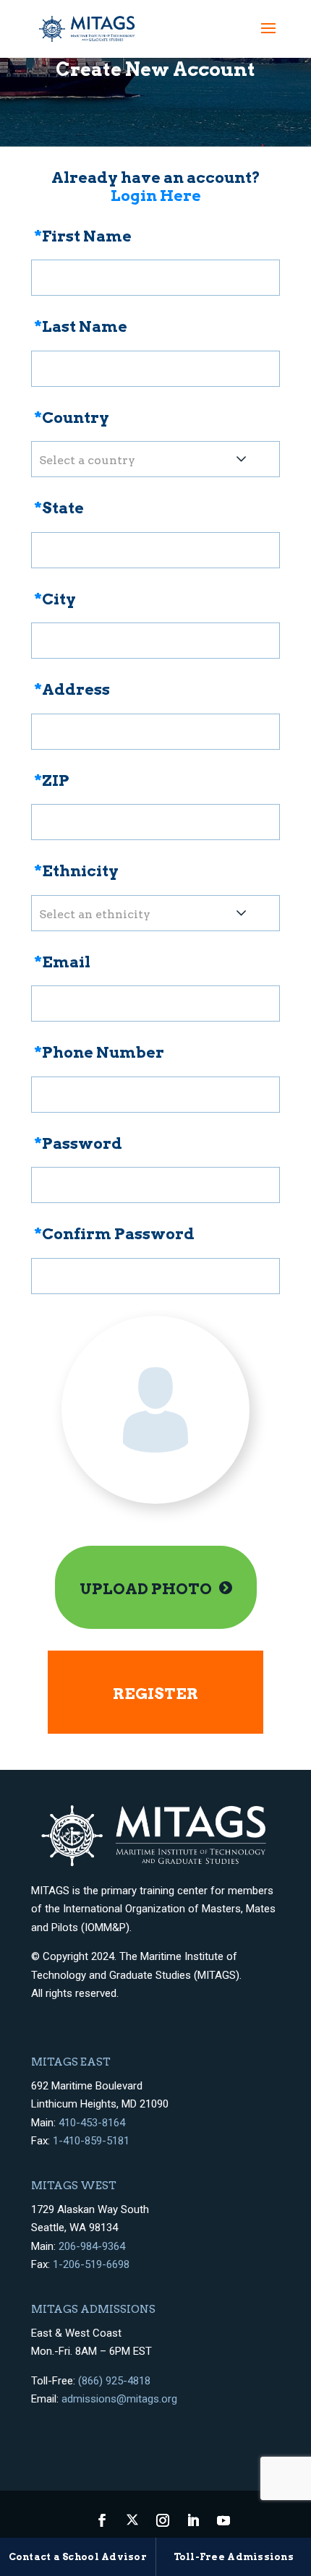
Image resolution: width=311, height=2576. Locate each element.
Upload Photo (146, 1589)
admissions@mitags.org (119, 2399)
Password (78, 1143)
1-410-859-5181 (91, 2141)
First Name (83, 236)
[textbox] (155, 459)
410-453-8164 (92, 2123)
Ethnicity (76, 871)
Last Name (81, 326)
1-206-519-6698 (91, 2264)
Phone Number (99, 1052)
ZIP (52, 780)
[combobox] (155, 459)
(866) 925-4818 (114, 2381)
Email (62, 962)
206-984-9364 (92, 2246)
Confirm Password (114, 1234)
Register (155, 1694)
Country (72, 418)
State (59, 508)
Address (72, 689)
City (55, 599)
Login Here (156, 196)
